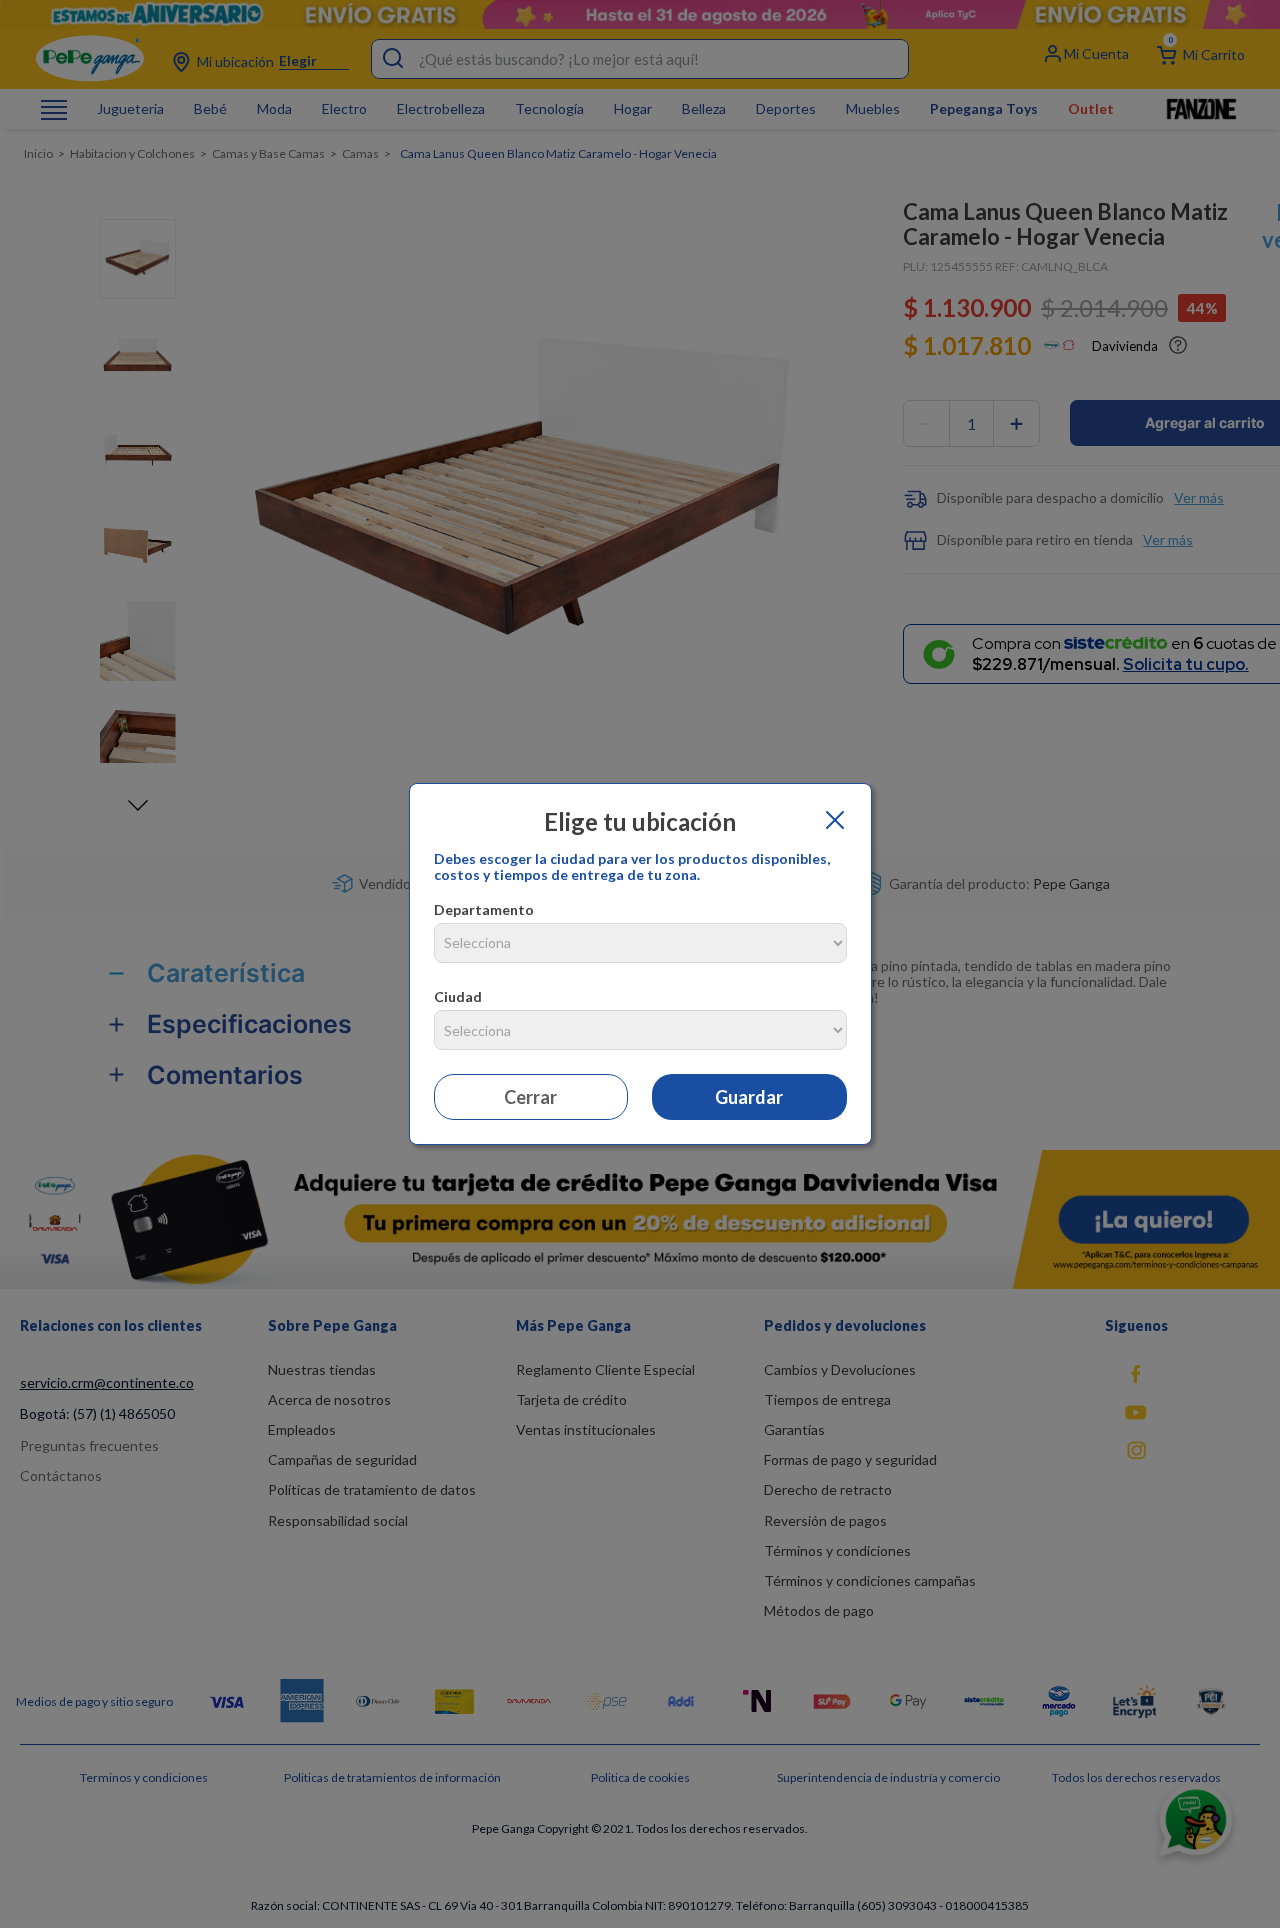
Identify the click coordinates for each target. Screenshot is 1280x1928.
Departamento (484, 909)
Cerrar (530, 1097)
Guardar (749, 1097)
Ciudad (458, 996)
